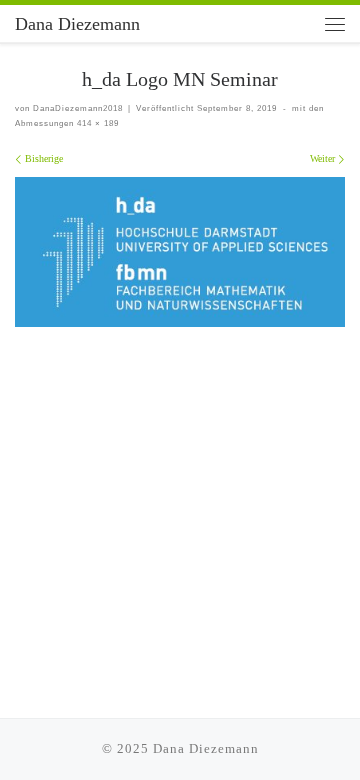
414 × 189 (96, 123)
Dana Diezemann (206, 748)
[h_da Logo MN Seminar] (180, 252)
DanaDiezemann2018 (78, 108)
